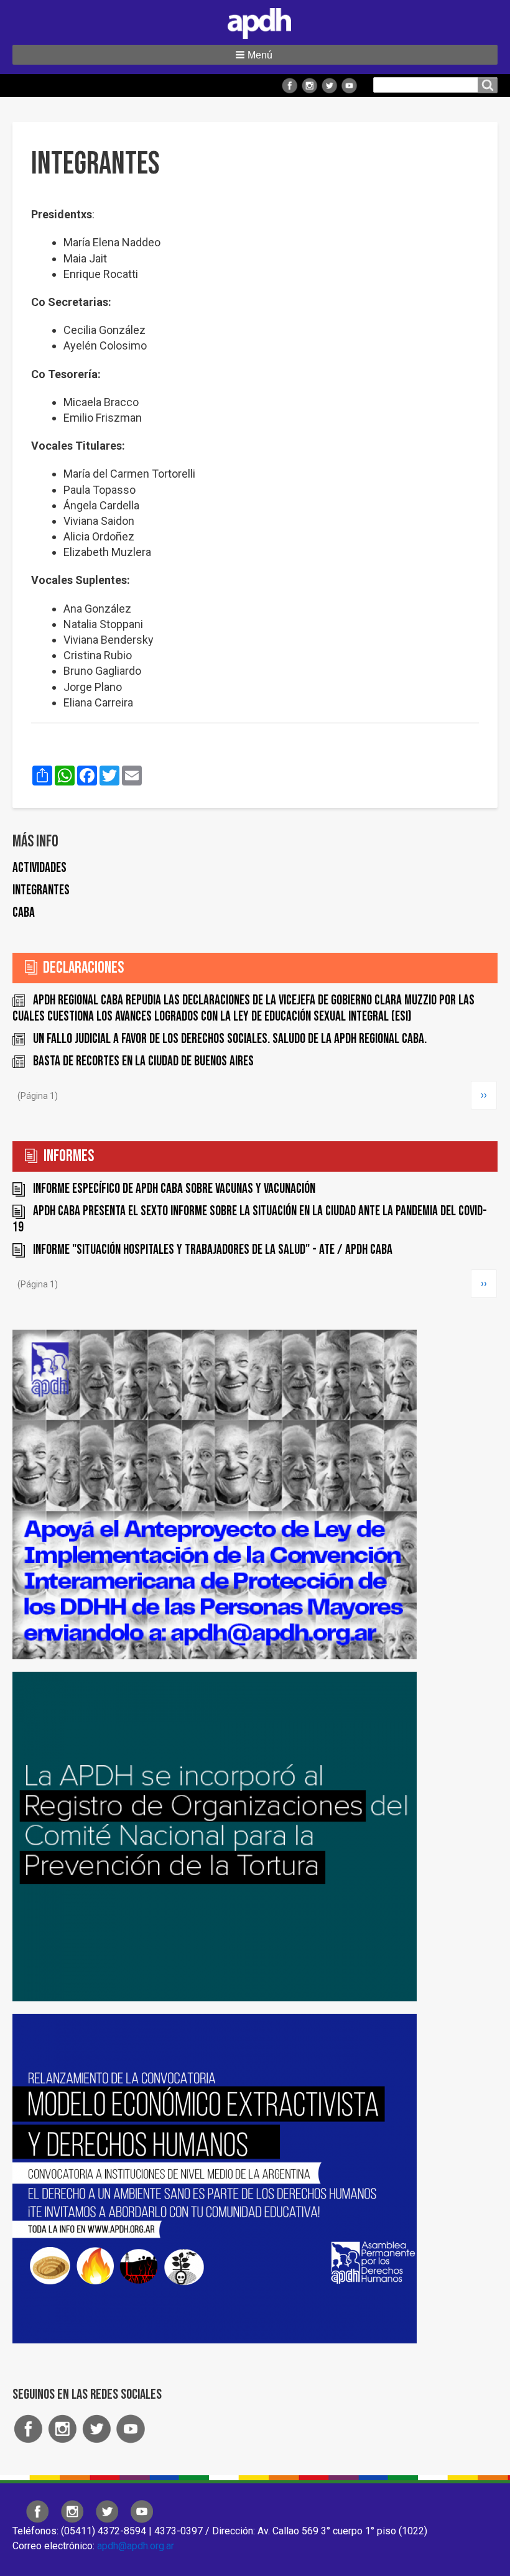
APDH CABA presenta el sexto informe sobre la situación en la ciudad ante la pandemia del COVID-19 (250, 1219)
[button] (255, 55)
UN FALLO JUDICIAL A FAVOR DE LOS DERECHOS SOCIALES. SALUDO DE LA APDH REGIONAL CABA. (230, 1039)
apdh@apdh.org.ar (136, 2546)
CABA (24, 913)
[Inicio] (255, 21)
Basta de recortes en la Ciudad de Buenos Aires (143, 1061)
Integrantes (41, 890)
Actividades (39, 868)
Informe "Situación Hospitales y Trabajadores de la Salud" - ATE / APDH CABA (213, 1250)
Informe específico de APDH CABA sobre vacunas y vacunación (174, 1189)
